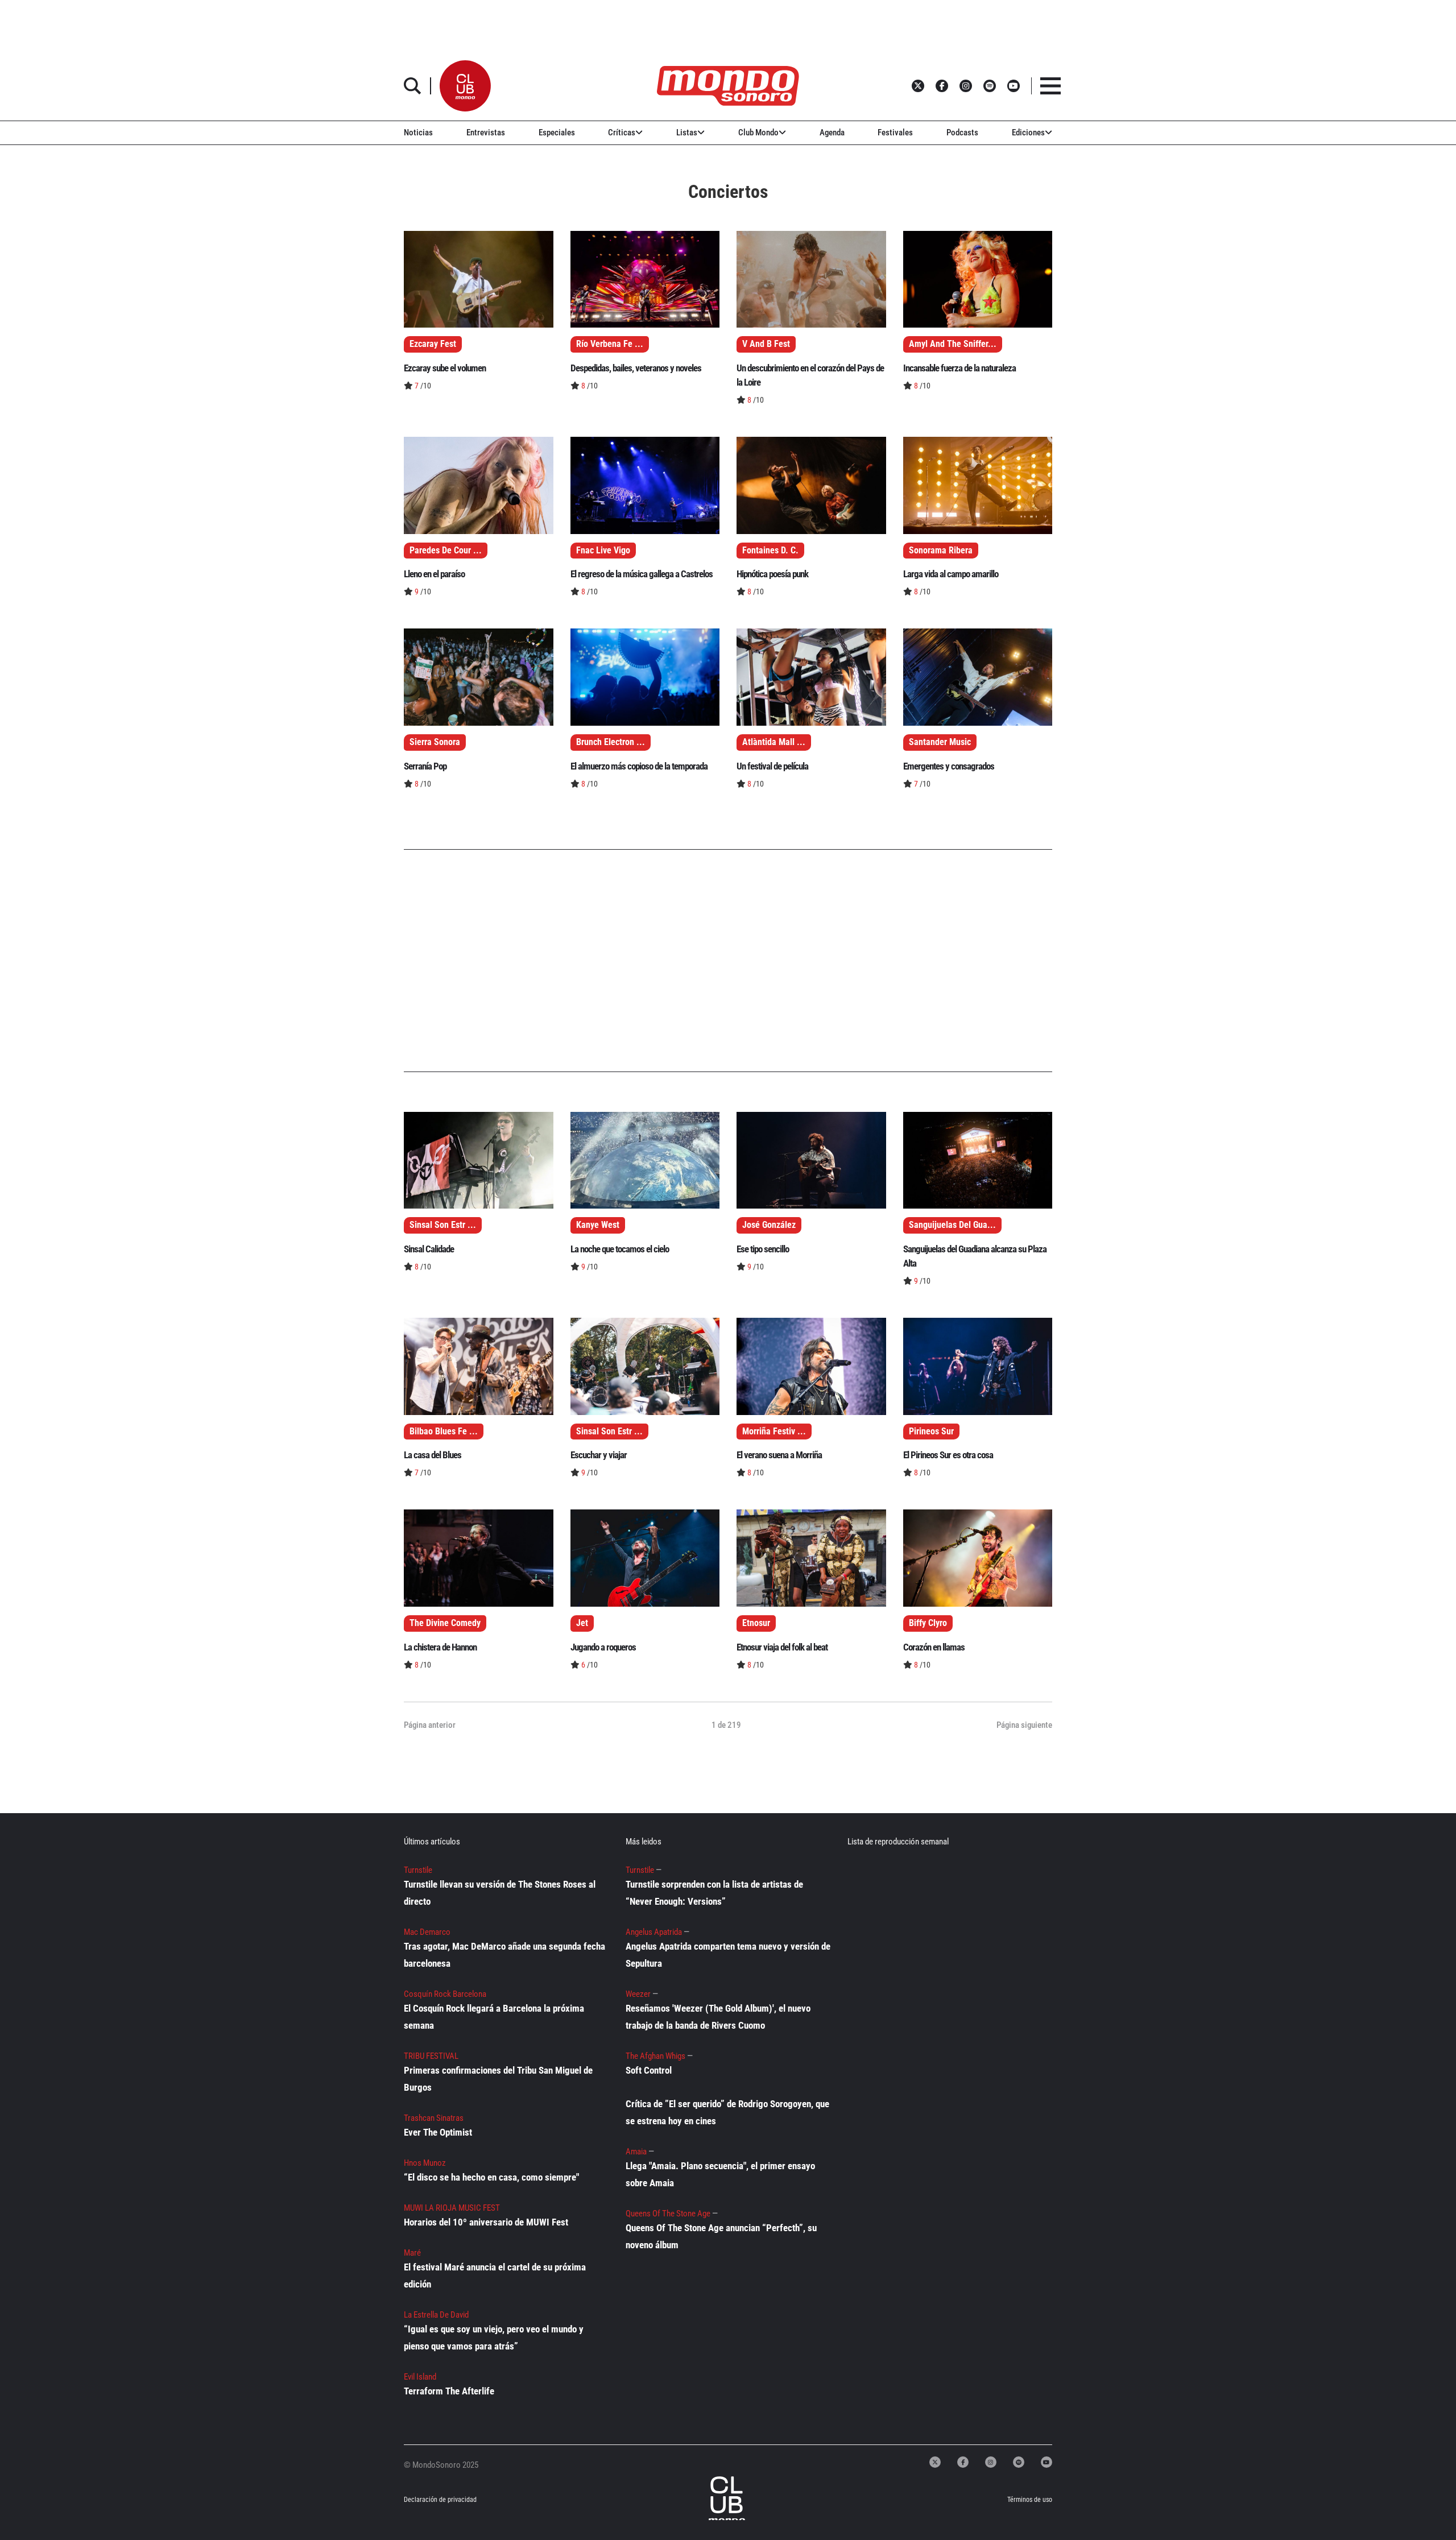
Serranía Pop (425, 766)
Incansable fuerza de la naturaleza (959, 368)
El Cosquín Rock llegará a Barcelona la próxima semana (494, 2017)
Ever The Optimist (438, 2132)
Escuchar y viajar (599, 1455)
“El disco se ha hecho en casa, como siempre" (491, 2177)
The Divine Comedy (445, 1623)
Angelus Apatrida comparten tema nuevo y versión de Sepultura (728, 1955)
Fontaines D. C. (770, 551)
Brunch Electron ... (611, 742)
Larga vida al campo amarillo (951, 574)
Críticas (622, 133)
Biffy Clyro (928, 1623)
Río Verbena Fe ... (610, 344)
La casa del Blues (433, 1455)
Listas (687, 133)
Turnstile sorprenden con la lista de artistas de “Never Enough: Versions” (714, 1893)
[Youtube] (1046, 2462)
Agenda (832, 133)
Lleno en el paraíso (434, 574)
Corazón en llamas (934, 1647)
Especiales (557, 133)
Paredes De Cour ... (446, 551)
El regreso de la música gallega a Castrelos (642, 574)
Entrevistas (486, 133)
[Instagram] (991, 2462)
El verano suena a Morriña (779, 1455)
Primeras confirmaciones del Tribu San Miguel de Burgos (498, 2079)
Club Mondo (758, 133)
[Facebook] (963, 2462)
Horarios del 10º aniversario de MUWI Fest (486, 2222)
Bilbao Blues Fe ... (444, 1432)
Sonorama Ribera (941, 551)
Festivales (895, 133)
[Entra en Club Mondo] (715, 2500)
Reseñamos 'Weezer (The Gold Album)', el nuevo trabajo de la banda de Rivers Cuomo (718, 2017)
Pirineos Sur (931, 1432)
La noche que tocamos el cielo (620, 1249)
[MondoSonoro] (728, 86)
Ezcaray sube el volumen (445, 368)
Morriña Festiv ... (774, 1432)
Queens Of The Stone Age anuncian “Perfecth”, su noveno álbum (721, 2236)
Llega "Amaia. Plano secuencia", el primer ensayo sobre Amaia (720, 2174)
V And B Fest (766, 344)
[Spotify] (1019, 2462)
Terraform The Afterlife (449, 2391)
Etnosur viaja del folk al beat (782, 1647)
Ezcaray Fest (433, 344)
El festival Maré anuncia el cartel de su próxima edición (495, 2276)
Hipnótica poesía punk (772, 574)
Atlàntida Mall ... (774, 742)
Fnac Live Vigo (603, 551)
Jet (582, 1623)
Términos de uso (1030, 2500)
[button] (465, 86)
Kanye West (598, 1225)
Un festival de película (772, 766)
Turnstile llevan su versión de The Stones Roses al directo (500, 1893)
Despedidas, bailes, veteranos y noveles (636, 368)
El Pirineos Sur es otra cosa (948, 1455)
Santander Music (940, 742)
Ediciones (1028, 133)
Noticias (418, 133)
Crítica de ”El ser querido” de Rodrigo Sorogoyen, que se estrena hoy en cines (727, 2112)
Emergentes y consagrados (949, 766)
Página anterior (430, 1725)
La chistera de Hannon (440, 1647)
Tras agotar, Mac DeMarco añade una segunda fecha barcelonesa (504, 1955)
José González (769, 1225)
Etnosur (756, 1623)
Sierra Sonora (435, 742)
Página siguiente (1024, 1725)
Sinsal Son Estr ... (443, 1225)
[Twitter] (935, 2462)
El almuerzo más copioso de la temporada (639, 766)
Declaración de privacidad (440, 2500)
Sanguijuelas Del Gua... (952, 1225)
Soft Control (649, 2070)
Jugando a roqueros (603, 1647)
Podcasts (962, 133)
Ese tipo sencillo (763, 1249)
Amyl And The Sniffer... (953, 344)
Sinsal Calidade (429, 1249)
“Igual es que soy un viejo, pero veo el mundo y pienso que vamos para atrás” (494, 2338)
